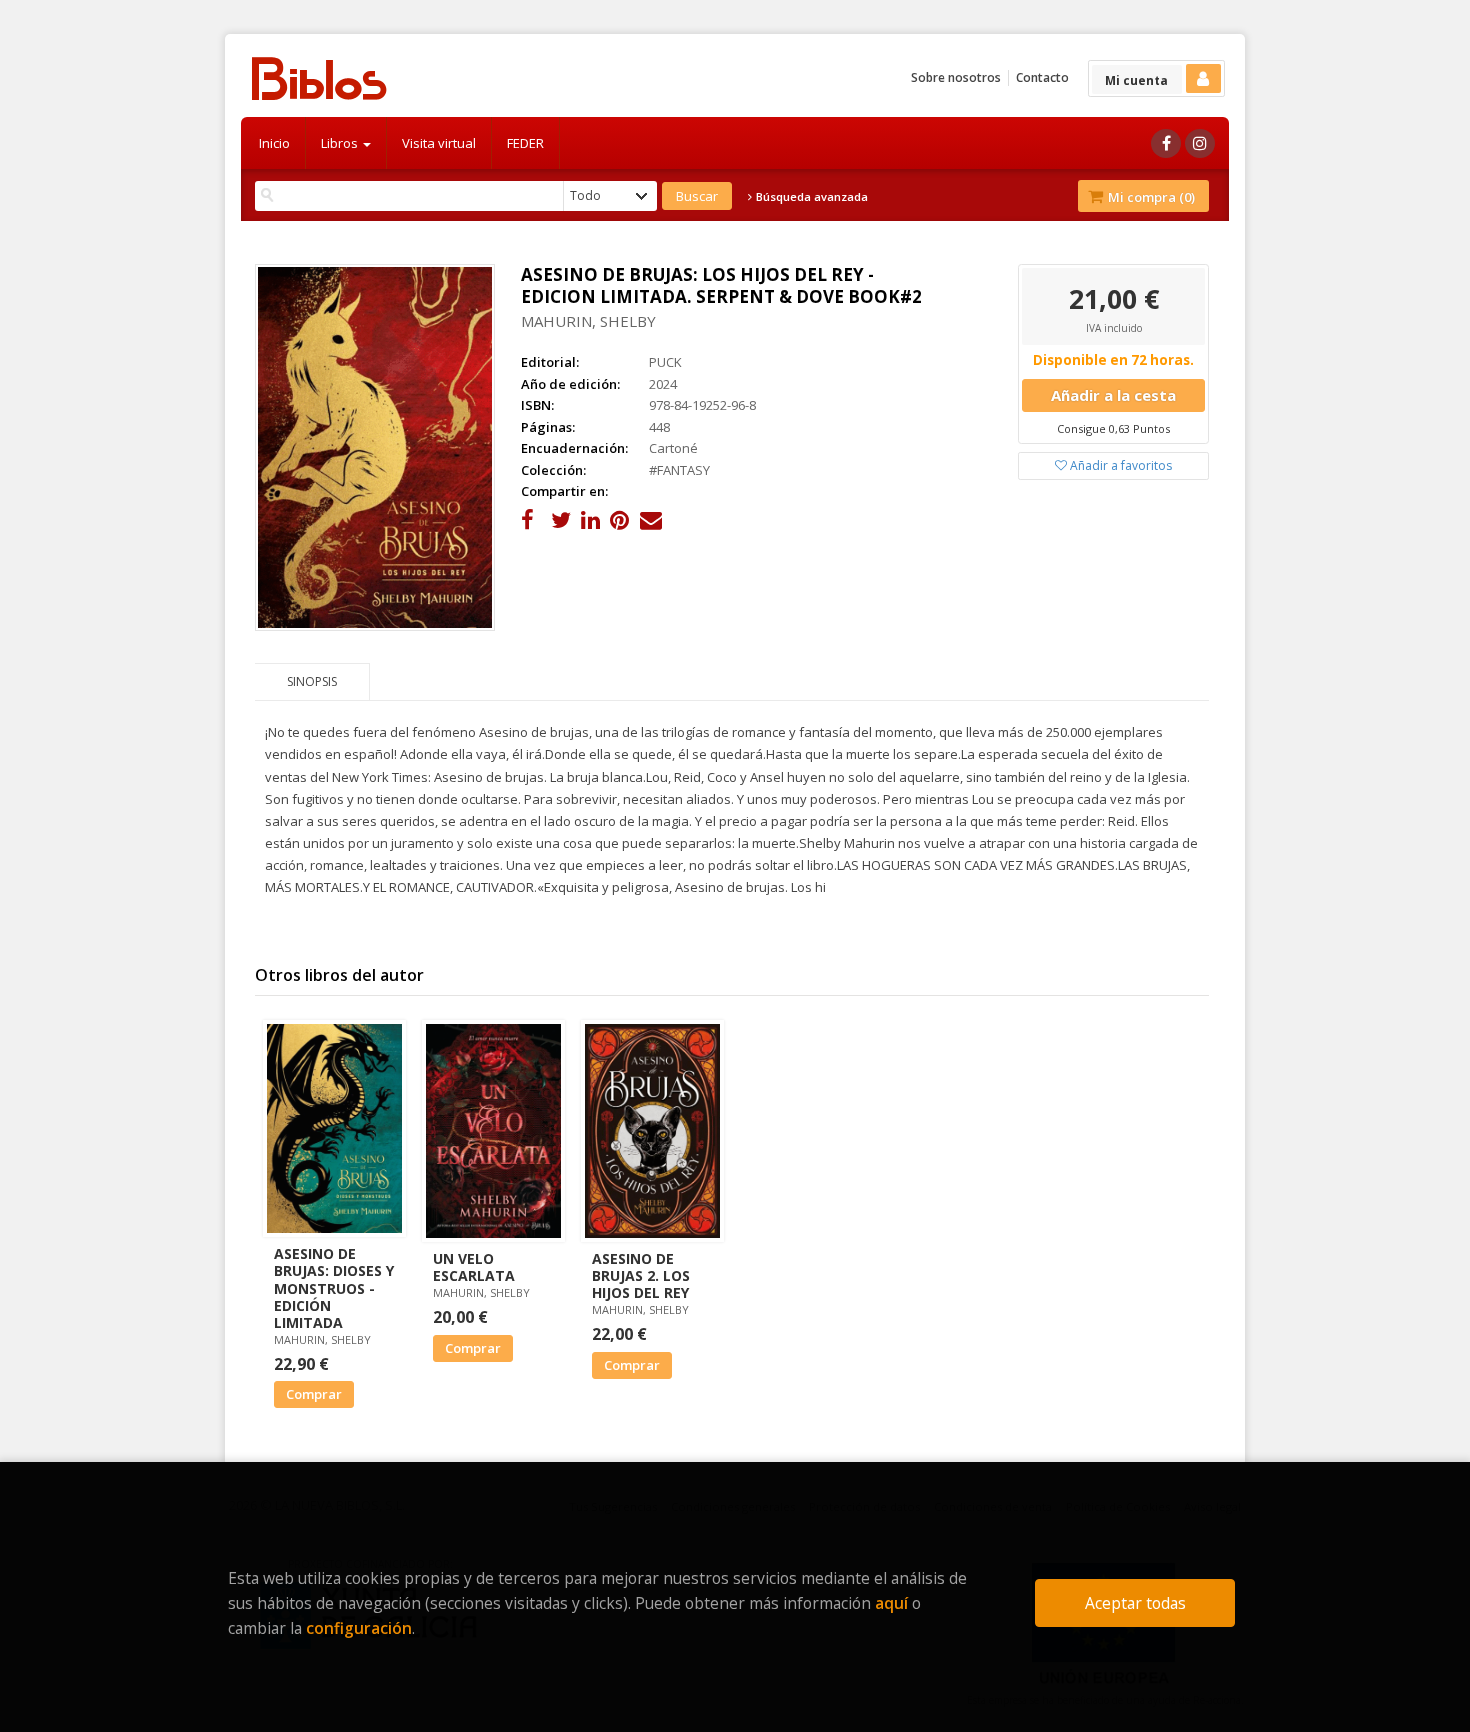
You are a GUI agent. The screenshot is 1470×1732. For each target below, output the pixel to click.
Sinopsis (312, 681)
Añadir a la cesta (1113, 395)
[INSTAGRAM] (1200, 143)
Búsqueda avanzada (810, 197)
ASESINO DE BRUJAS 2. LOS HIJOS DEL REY (641, 1275)
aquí (891, 1603)
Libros (341, 143)
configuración (359, 1628)
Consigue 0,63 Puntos (1113, 428)
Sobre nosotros (956, 77)
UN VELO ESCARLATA (474, 1267)
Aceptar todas (1135, 1603)
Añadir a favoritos (1119, 465)
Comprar (314, 1394)
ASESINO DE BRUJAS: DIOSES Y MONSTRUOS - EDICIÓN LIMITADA (334, 1288)
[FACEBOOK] (1166, 143)
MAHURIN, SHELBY (588, 321)
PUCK (665, 362)
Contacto (1042, 77)
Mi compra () (1150, 197)
